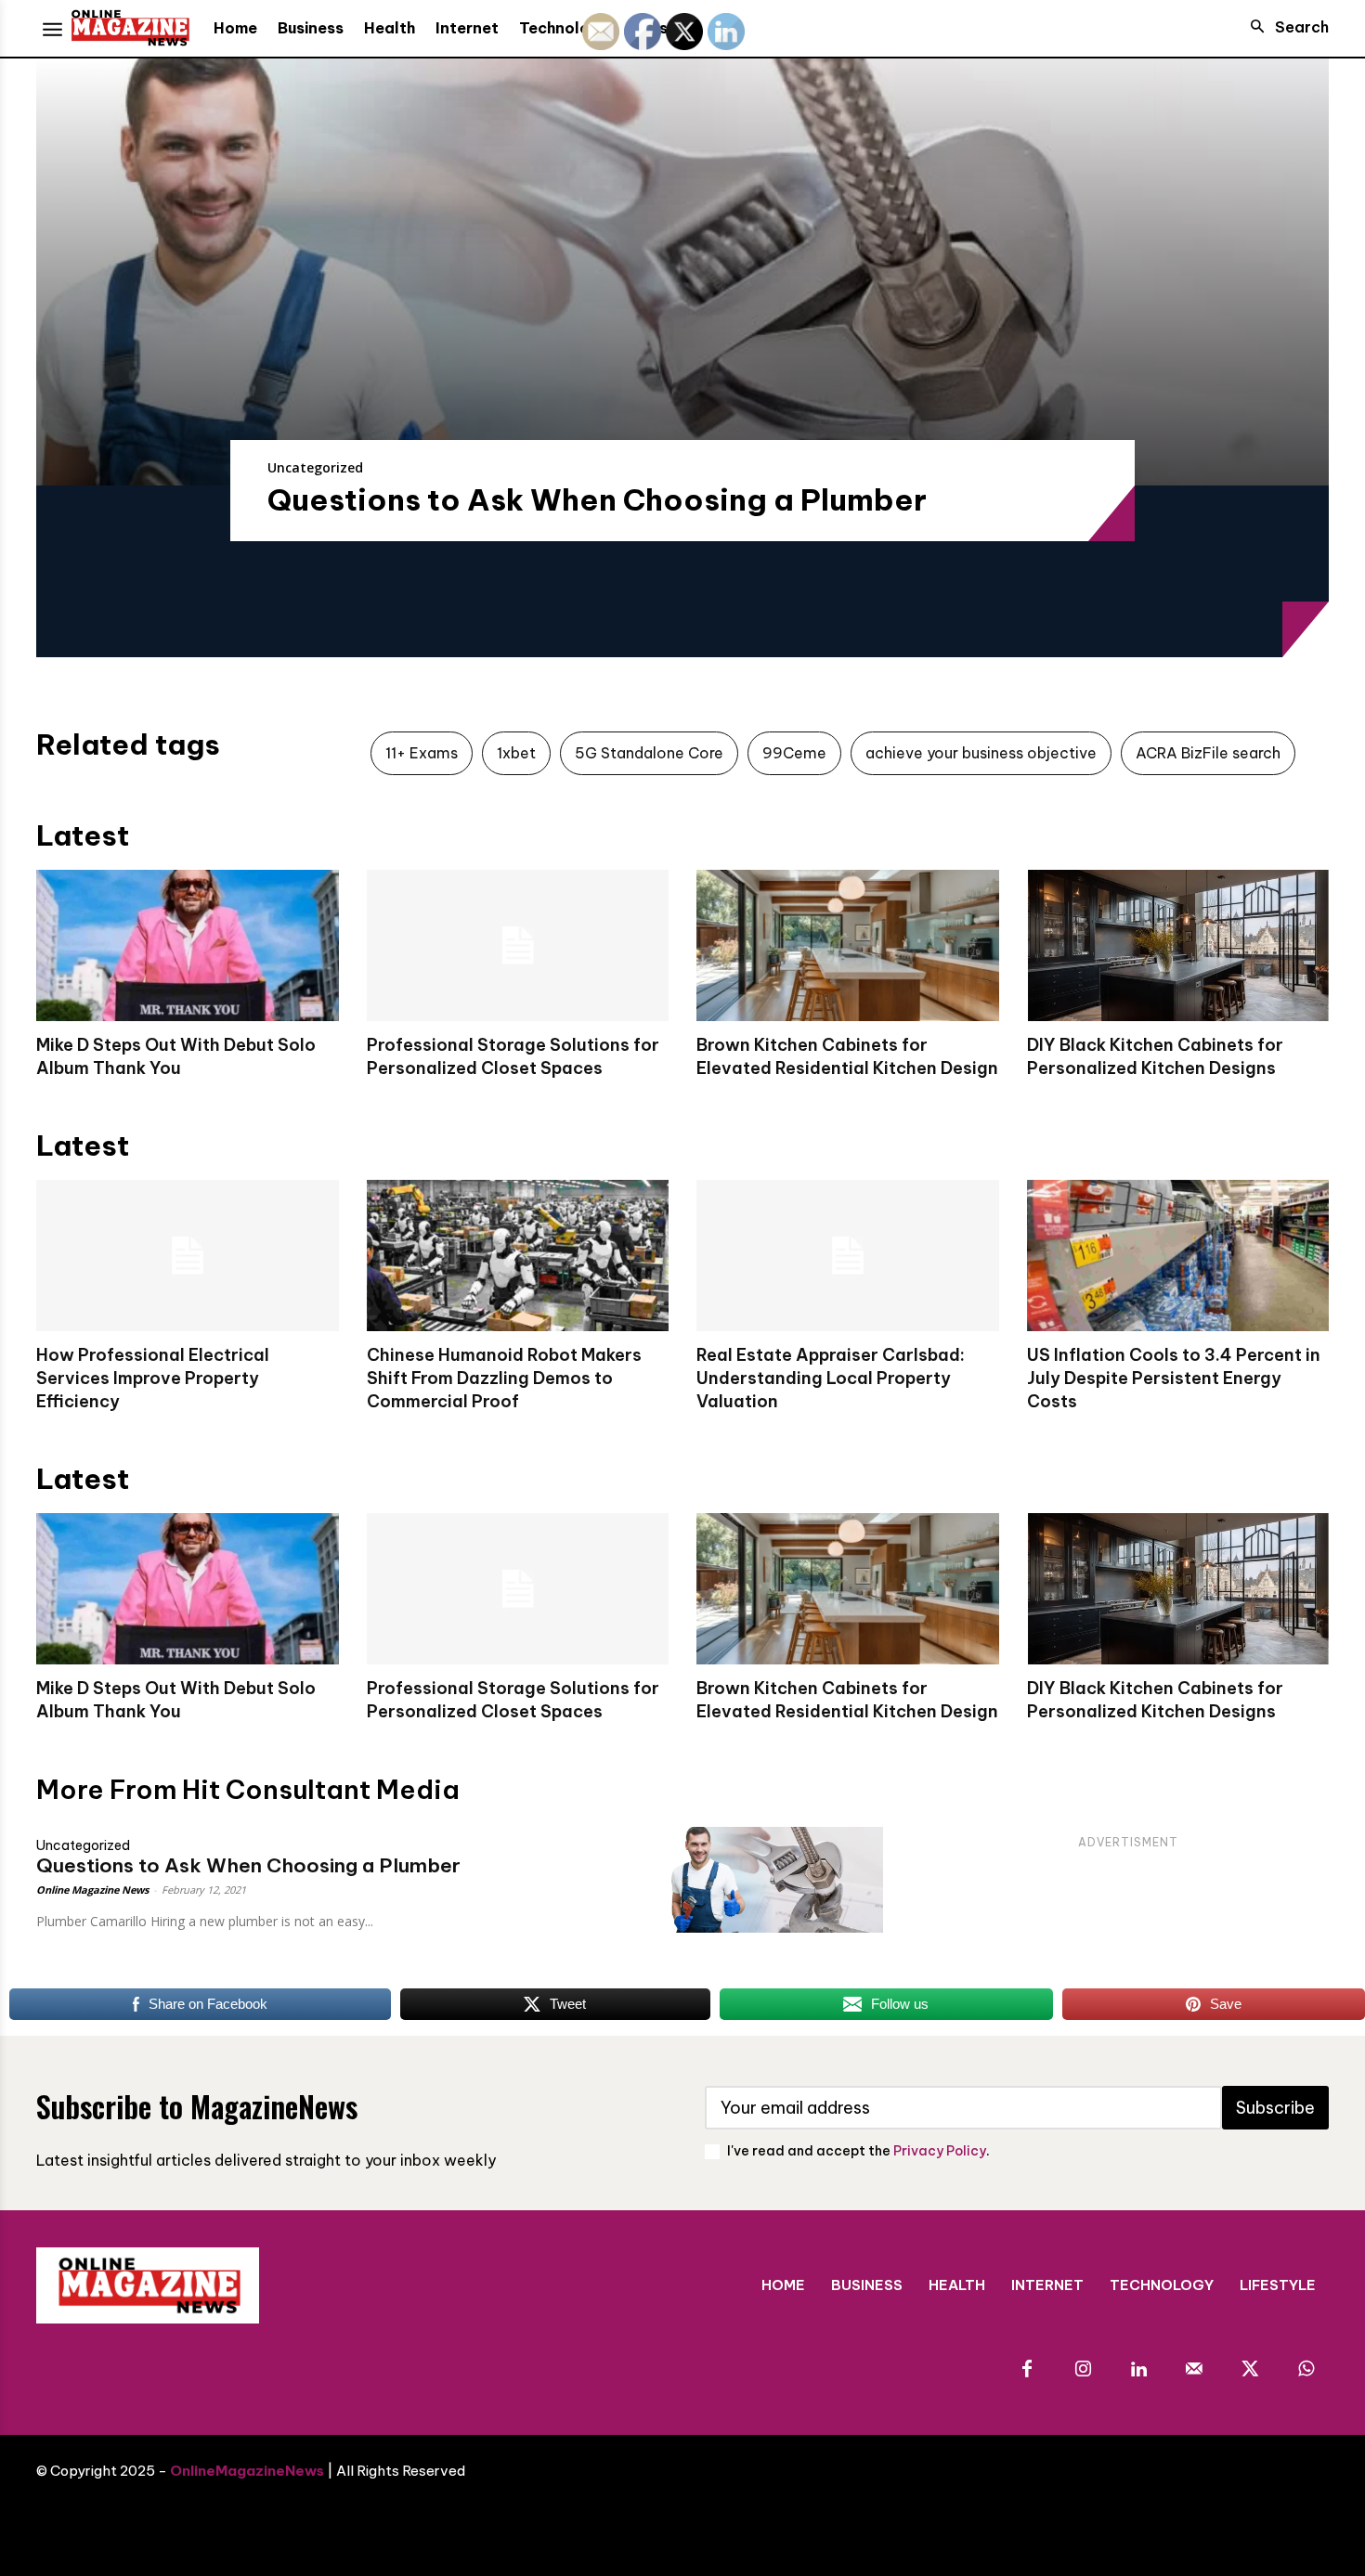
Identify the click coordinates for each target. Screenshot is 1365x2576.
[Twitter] (1250, 2370)
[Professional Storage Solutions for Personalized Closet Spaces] (518, 945)
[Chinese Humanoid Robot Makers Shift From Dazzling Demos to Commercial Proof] (518, 1256)
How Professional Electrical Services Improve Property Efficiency (153, 1378)
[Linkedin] (1138, 2370)
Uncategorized (315, 467)
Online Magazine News (92, 1890)
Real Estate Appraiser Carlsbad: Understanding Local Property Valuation (831, 1378)
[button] (1284, 27)
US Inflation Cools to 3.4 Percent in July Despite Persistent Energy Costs (1174, 1378)
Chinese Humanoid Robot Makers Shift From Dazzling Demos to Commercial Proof (504, 1378)
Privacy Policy (940, 2151)
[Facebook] (1027, 2370)
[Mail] (1194, 2370)
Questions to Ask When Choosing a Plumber (597, 499)
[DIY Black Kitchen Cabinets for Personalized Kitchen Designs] (1178, 945)
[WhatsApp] (1306, 2370)
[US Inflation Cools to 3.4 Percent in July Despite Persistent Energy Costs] (1178, 1256)
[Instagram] (1083, 2370)
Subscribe (1275, 2108)
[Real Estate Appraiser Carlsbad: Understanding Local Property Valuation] (848, 1256)
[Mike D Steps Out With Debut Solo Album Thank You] (188, 945)
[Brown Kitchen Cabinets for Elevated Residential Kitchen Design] (848, 945)
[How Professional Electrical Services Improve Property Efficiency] (188, 1256)
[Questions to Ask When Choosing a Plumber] (682, 272)
